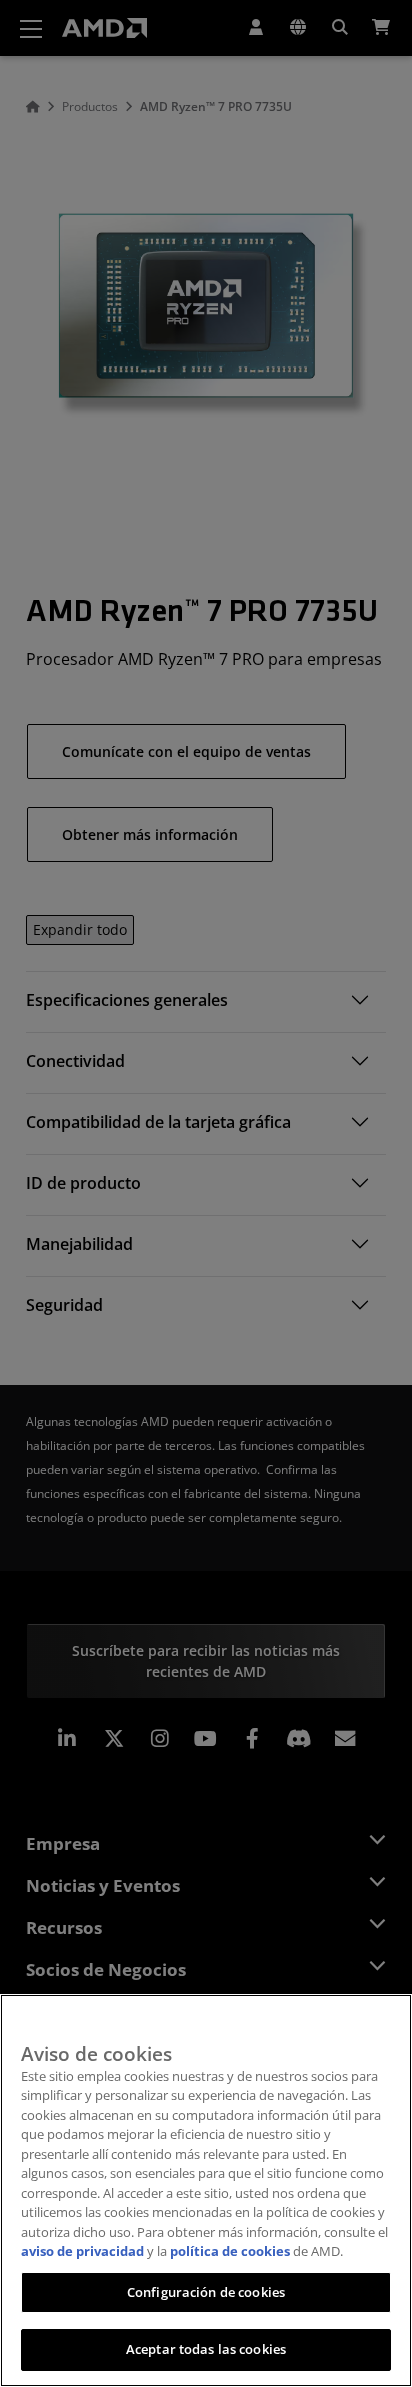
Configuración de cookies (206, 2292)
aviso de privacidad (82, 2251)
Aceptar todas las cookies (206, 2349)
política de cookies (230, 2251)
